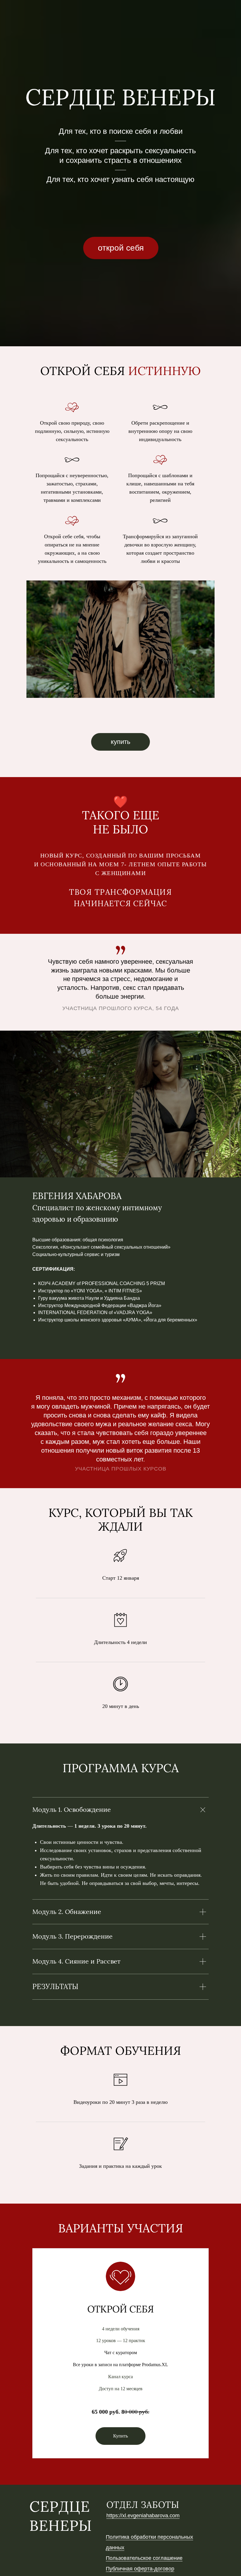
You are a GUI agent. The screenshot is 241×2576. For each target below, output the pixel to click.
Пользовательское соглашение (144, 2558)
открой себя (121, 248)
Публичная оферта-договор (140, 2569)
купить (120, 742)
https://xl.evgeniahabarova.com (143, 2516)
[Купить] (120, 2431)
